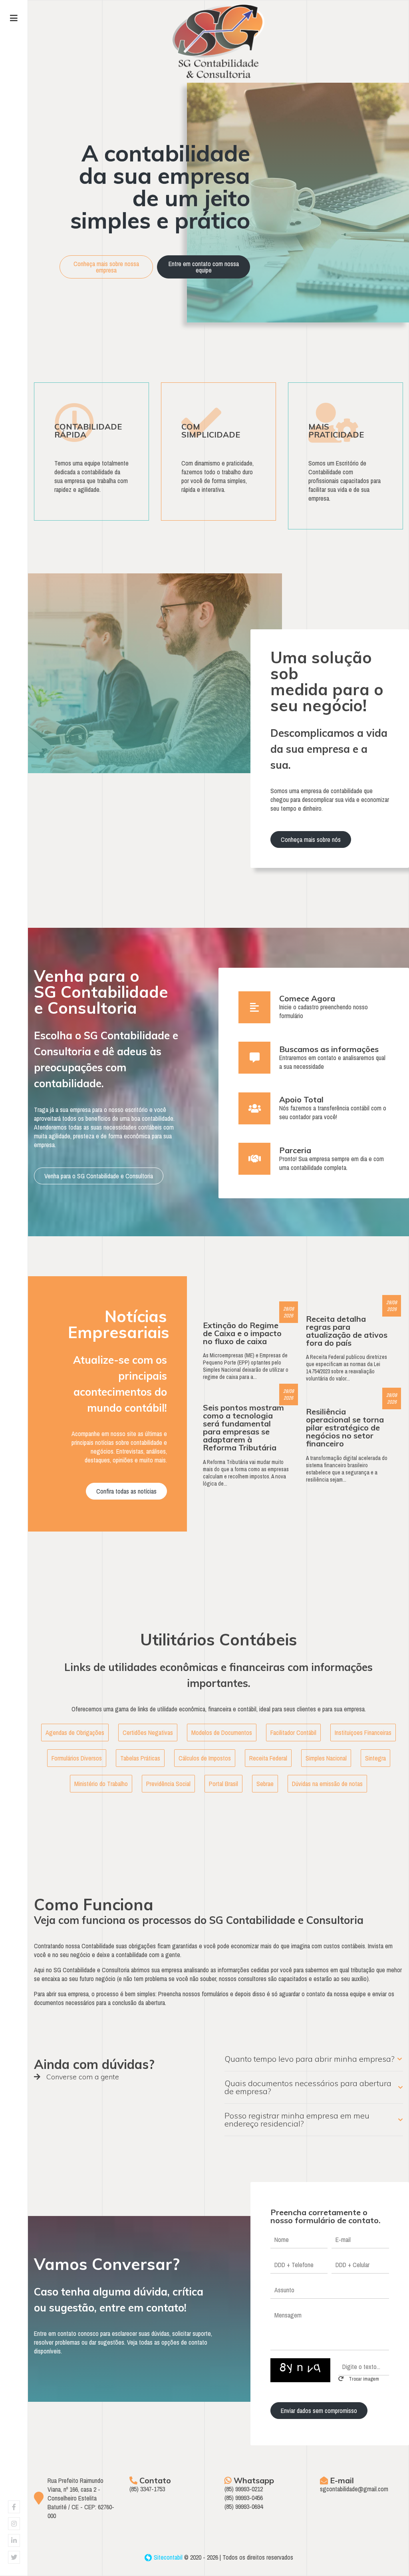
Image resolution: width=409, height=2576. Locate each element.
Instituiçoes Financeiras (363, 1733)
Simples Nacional (326, 1758)
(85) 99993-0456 (244, 2498)
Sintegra (375, 1758)
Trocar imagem (363, 2379)
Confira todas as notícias (126, 1491)
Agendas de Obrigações (75, 1733)
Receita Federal (268, 1758)
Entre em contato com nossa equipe (204, 267)
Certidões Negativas (148, 1733)
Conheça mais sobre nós (311, 839)
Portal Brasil (223, 1784)
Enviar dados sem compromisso (319, 2411)
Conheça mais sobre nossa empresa (106, 267)
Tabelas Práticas (140, 1758)
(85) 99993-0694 (244, 2506)
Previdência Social (168, 1784)
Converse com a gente (82, 2077)
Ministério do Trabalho (101, 1784)
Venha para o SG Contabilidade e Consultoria (99, 1176)
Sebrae (265, 1784)
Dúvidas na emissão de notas (327, 1784)
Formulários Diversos (77, 1758)
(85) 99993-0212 (244, 2489)
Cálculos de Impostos (205, 1758)
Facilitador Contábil (293, 1733)
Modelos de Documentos (222, 1733)
